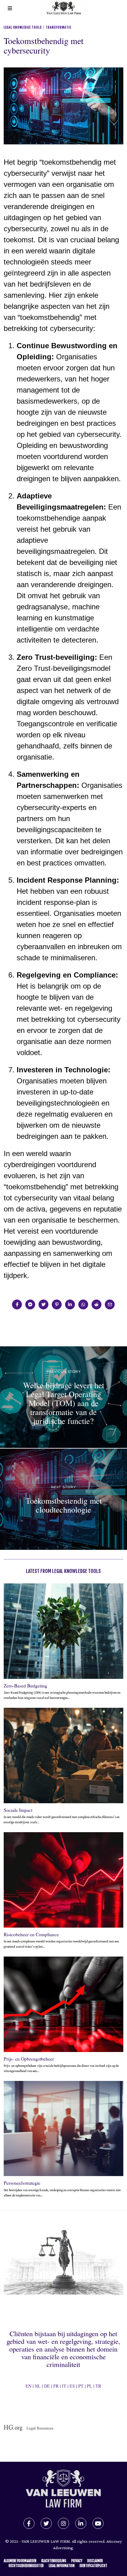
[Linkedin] (70, 1304)
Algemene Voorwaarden (20, 2561)
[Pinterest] (57, 1304)
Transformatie (58, 27)
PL (90, 2386)
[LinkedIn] (81, 2523)
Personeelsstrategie (22, 2183)
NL (38, 2386)
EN (29, 2386)
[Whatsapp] (83, 1304)
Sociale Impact (18, 1810)
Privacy (77, 2561)
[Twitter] (43, 1304)
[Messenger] (30, 1304)
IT (64, 2386)
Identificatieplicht (93, 2566)
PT (81, 2386)
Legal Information (62, 2566)
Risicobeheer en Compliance (31, 1934)
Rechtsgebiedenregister (26, 2566)
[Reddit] (96, 1304)
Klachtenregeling (54, 2561)
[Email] (110, 1304)
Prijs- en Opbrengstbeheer (29, 2059)
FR (56, 2386)
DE (47, 2386)
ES (72, 2386)
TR (98, 2386)
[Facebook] (17, 1304)
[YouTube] (98, 2523)
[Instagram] (63, 2523)
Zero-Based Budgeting (25, 1686)
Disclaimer (95, 2561)
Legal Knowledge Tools (23, 27)
